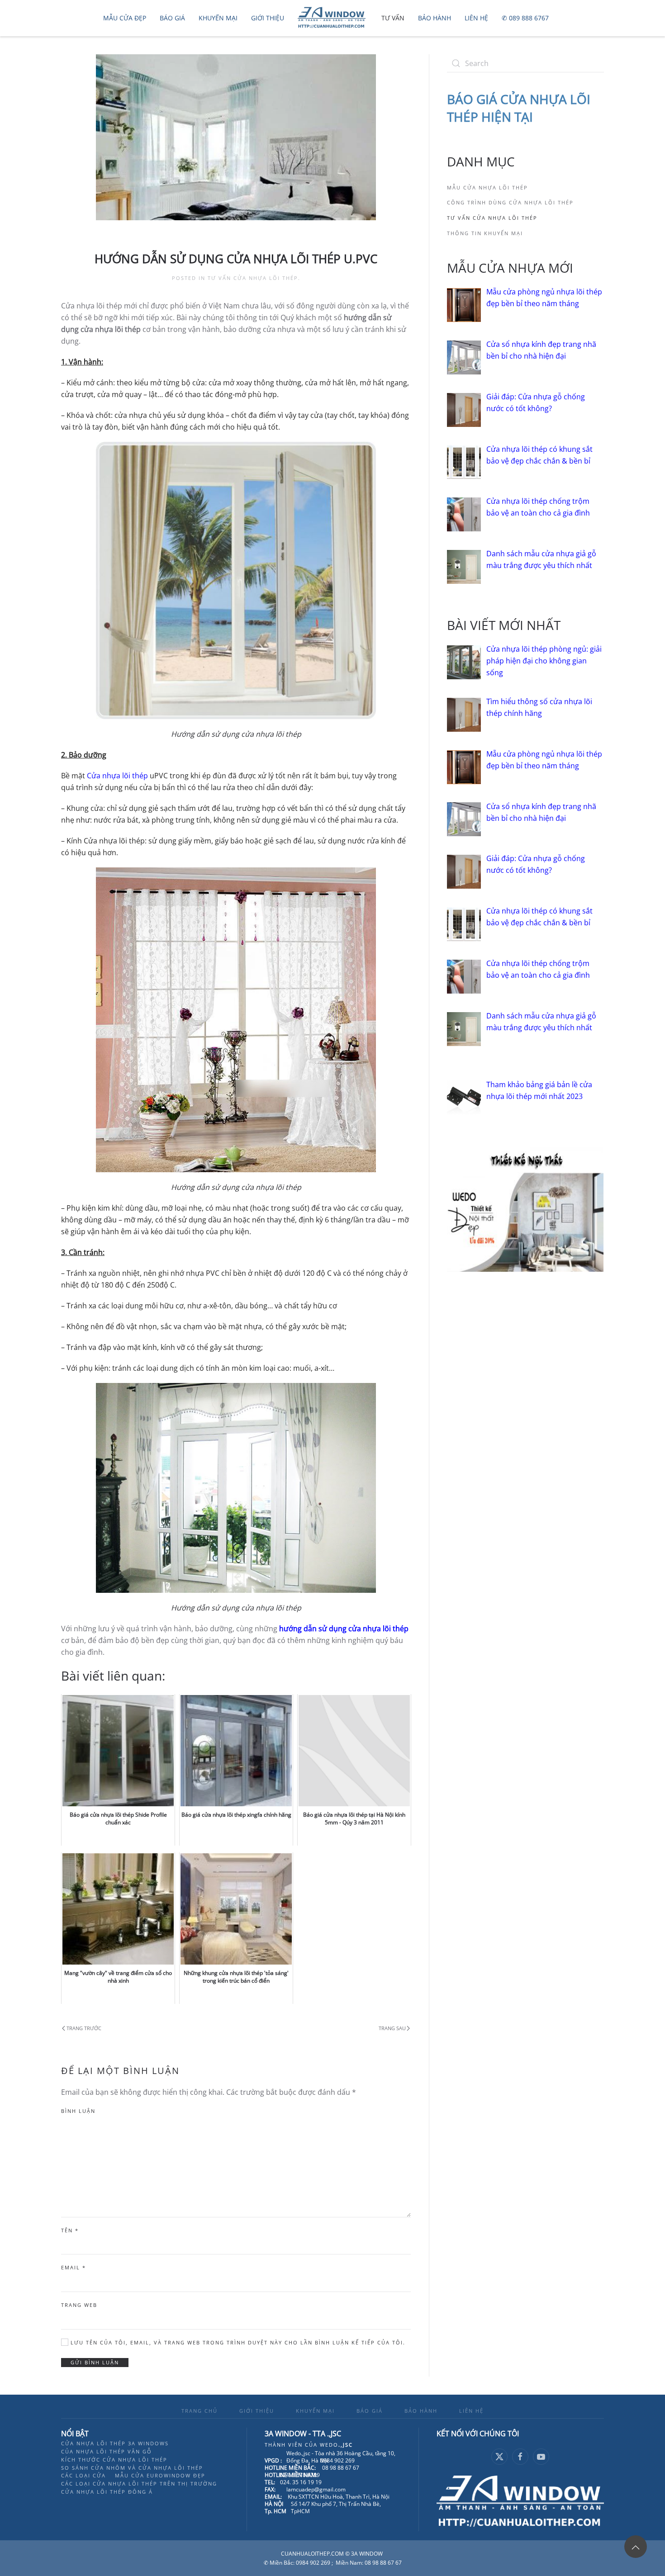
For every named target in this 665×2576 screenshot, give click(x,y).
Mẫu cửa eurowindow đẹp (160, 2475)
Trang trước (84, 2028)
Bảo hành (435, 18)
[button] (636, 2547)
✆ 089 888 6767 (525, 18)
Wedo (336, 2445)
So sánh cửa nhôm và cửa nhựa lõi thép (132, 2468)
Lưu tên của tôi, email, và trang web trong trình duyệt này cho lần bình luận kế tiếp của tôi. (237, 2342)
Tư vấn (393, 18)
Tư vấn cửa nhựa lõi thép (253, 278)
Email (74, 2267)
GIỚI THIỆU (257, 2411)
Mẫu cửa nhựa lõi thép (487, 187)
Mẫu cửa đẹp (125, 18)
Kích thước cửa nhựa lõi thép (114, 2460)
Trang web (79, 2305)
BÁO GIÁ (370, 2411)
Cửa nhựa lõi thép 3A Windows (115, 2443)
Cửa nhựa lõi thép (117, 776)
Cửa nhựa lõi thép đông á (107, 2492)
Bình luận (78, 2111)
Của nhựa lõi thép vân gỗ (107, 2451)
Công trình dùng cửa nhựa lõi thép (510, 202)
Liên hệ (476, 18)
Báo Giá (172, 18)
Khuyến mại (218, 18)
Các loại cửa (83, 2475)
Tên (70, 2230)
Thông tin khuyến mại (485, 233)
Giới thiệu (268, 18)
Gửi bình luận (95, 2362)
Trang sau (392, 2028)
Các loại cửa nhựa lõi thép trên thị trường (139, 2484)
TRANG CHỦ (199, 2411)
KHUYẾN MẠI (315, 2411)
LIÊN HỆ (471, 2411)
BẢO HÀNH (421, 2411)
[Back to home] (333, 18)
